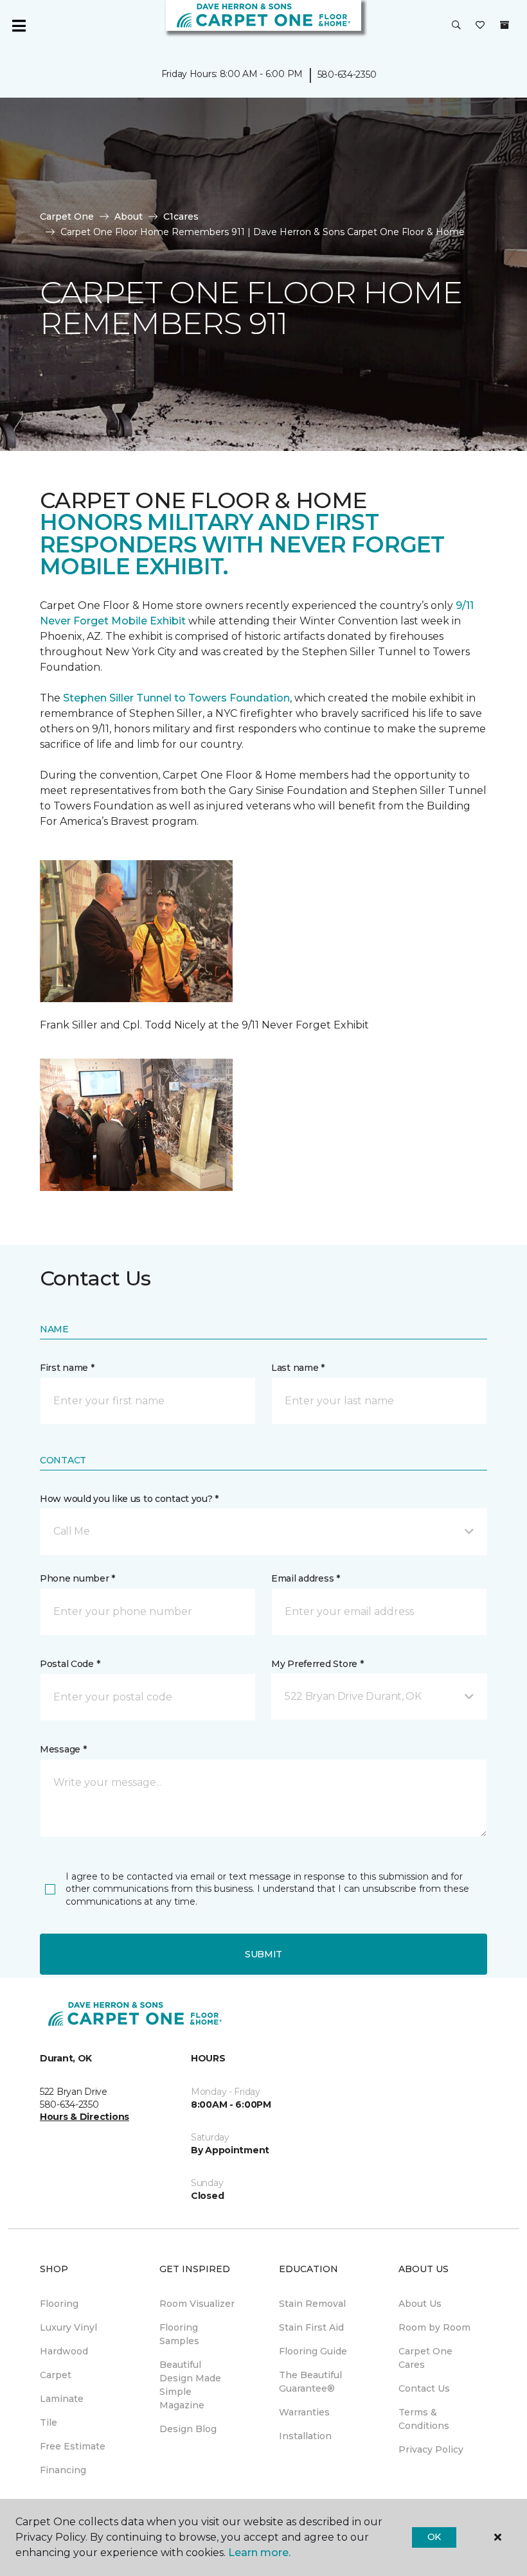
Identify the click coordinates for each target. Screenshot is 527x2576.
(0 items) (505, 25)
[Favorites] (480, 26)
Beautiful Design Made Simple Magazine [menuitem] (190, 2385)
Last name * (298, 1368)
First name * (67, 1368)
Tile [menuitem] (49, 2422)
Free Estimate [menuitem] (73, 2446)
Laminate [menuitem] (62, 2399)
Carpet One (67, 216)
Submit (263, 1954)
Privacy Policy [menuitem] (431, 2449)
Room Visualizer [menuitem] (197, 2304)
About (129, 216)
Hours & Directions (85, 2117)
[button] (456, 26)
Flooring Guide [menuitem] (313, 2351)
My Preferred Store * (317, 1664)
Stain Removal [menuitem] (312, 2304)
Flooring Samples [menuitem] (179, 2334)
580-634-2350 (347, 75)
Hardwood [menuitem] (64, 2351)
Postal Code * (70, 1664)
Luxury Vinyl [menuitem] (68, 2327)
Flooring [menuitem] (59, 2304)
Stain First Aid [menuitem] (311, 2327)
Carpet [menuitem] (56, 2375)
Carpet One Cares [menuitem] (425, 2358)
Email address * (306, 1578)
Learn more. (259, 2553)
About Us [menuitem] (420, 2304)
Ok (434, 2537)
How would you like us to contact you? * (129, 1499)
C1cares (181, 216)
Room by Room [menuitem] (434, 2327)
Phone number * (77, 1578)
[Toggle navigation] (19, 26)
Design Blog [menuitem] (188, 2429)
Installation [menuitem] (305, 2436)
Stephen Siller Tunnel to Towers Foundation (176, 698)
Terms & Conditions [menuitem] (424, 2419)
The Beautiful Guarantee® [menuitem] (310, 2382)
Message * (63, 1749)
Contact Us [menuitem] (424, 2388)
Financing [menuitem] (63, 2470)
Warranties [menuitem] (304, 2412)
